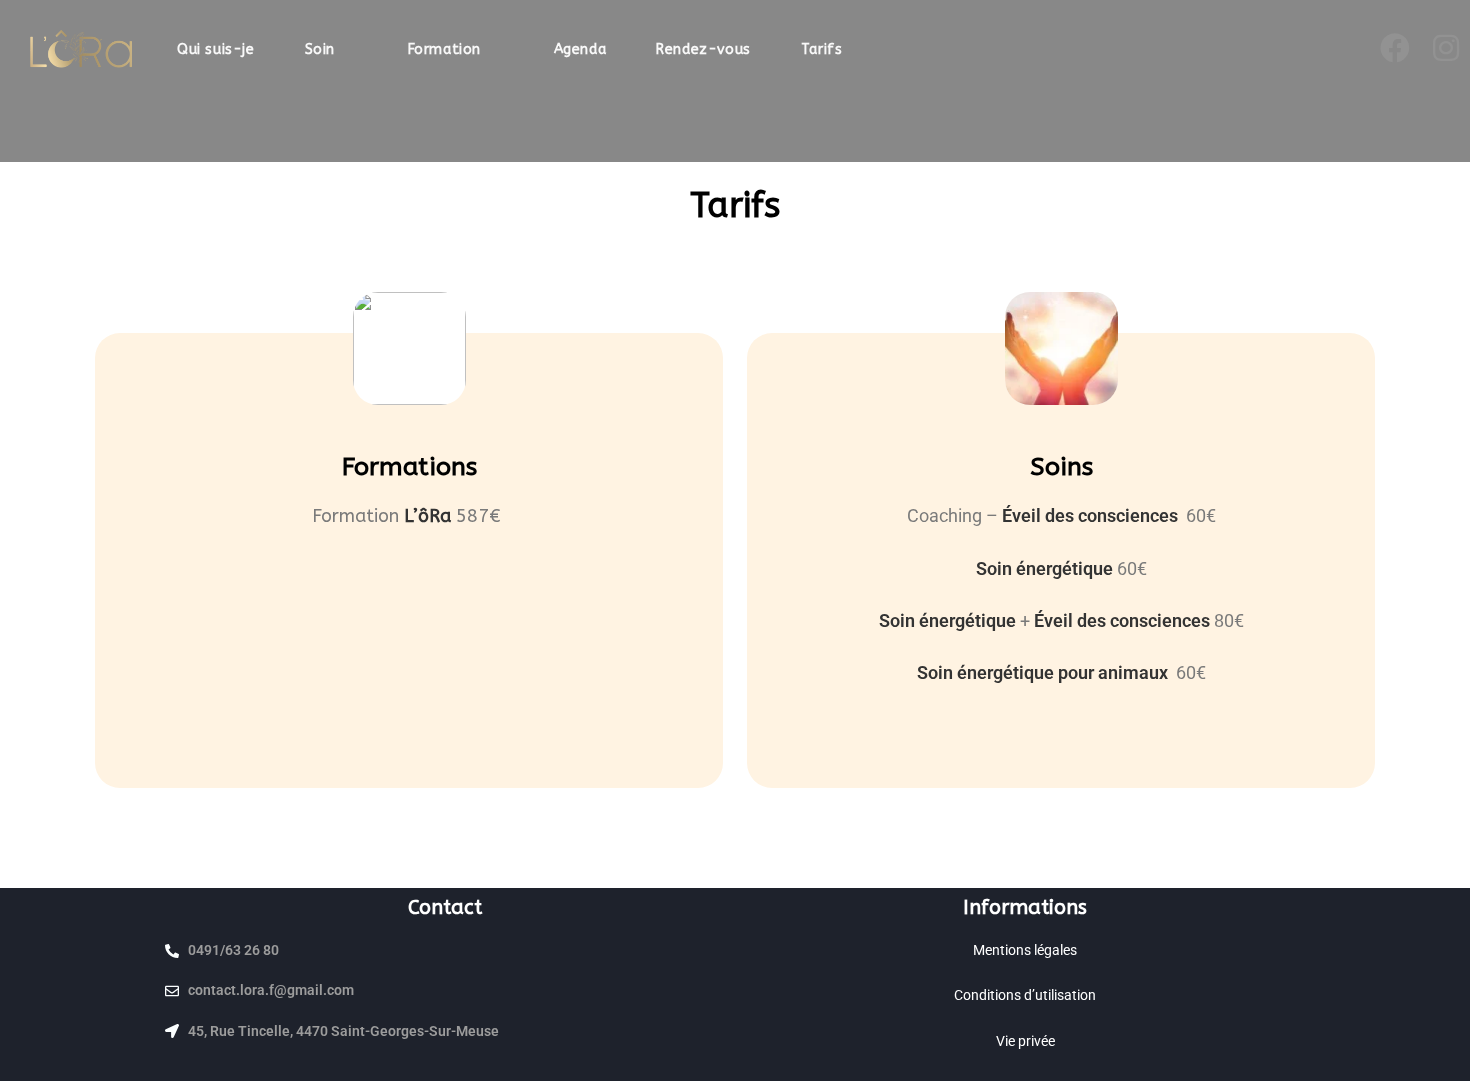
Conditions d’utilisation (1025, 995)
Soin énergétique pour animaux (1044, 672)
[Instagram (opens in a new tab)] (1447, 48)
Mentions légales (1025, 950)
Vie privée (1025, 1041)
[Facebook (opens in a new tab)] (1396, 48)
